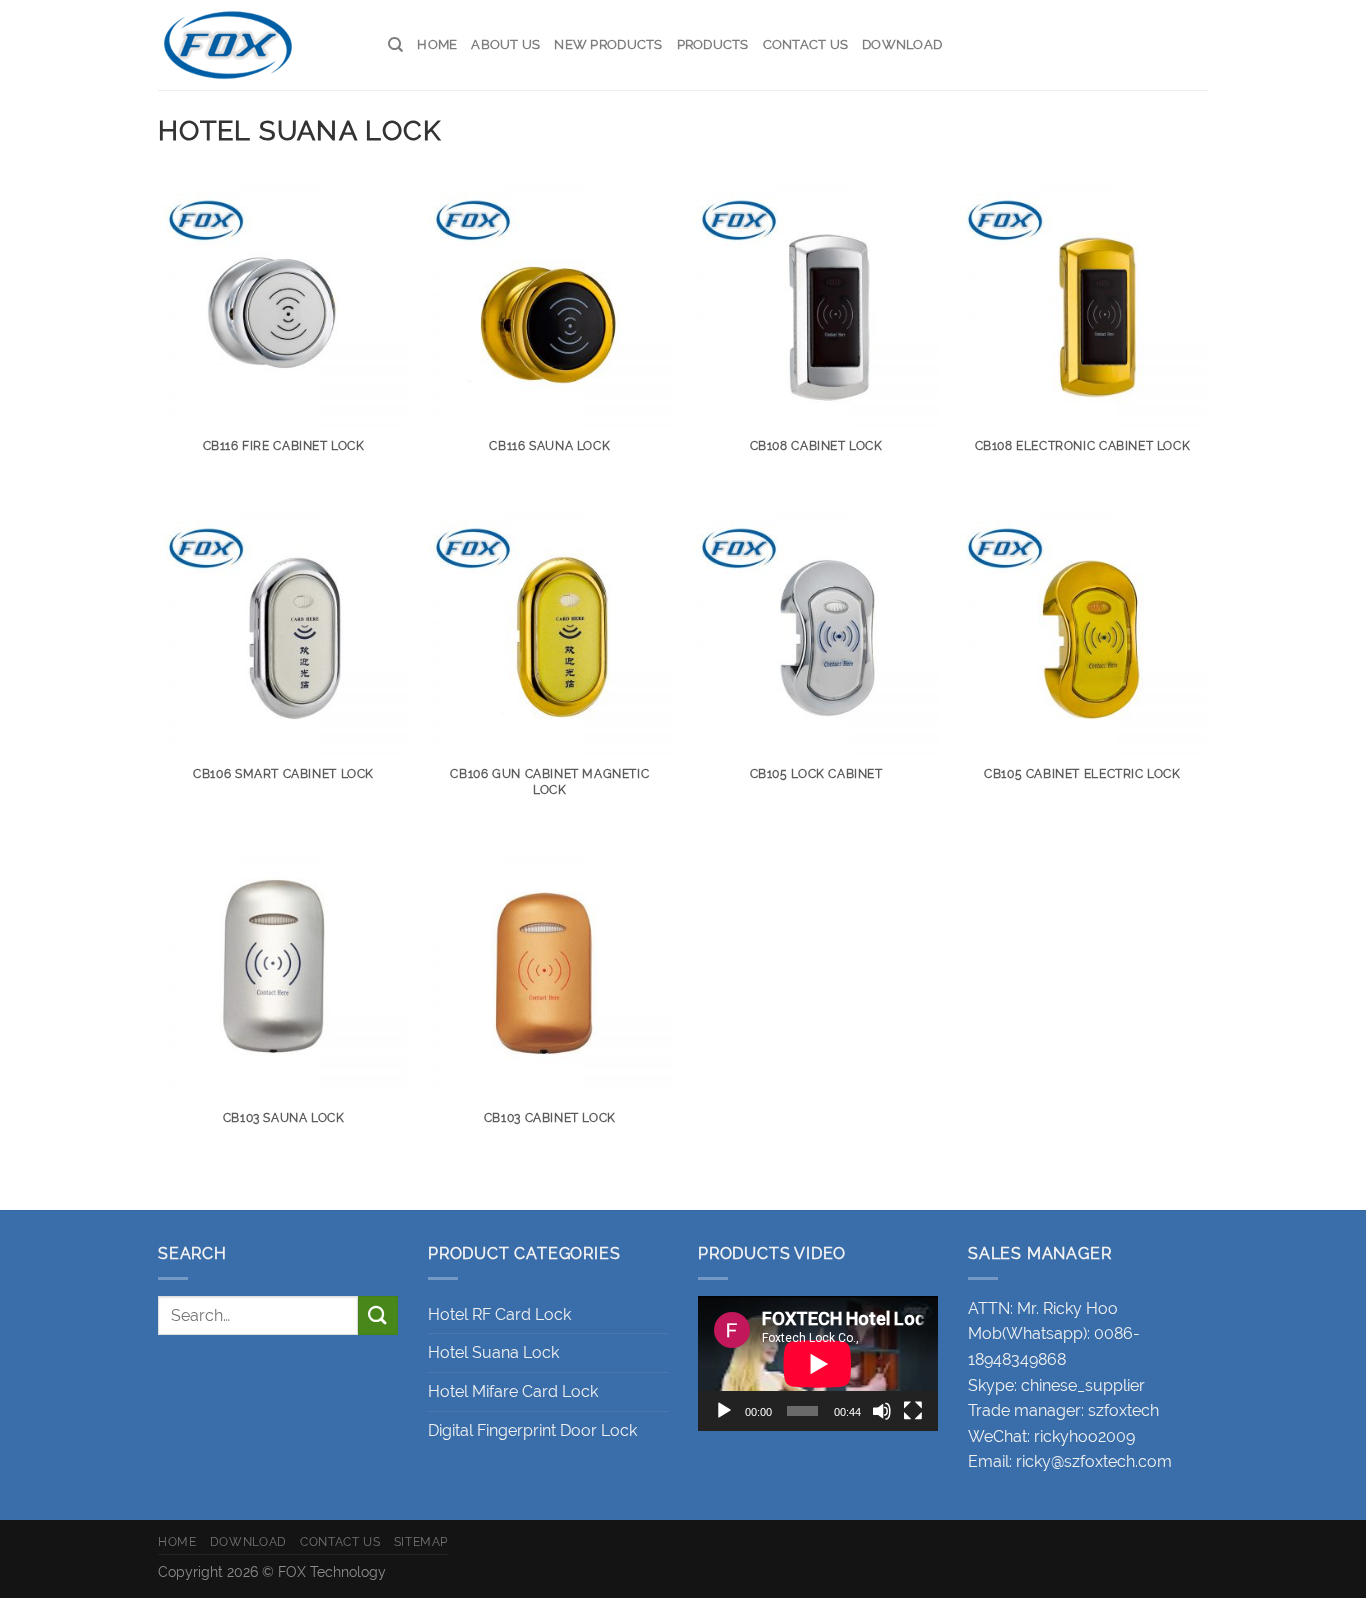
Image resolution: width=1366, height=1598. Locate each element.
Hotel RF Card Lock (499, 1314)
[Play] (724, 1411)
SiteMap (421, 1541)
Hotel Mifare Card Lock (513, 1391)
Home (437, 44)
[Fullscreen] (913, 1411)
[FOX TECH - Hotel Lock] (258, 45)
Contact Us (806, 44)
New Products (608, 44)
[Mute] (882, 1411)
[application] (818, 1363)
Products (713, 44)
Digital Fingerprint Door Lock (532, 1430)
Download (902, 44)
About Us (505, 44)
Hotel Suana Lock (493, 1352)
